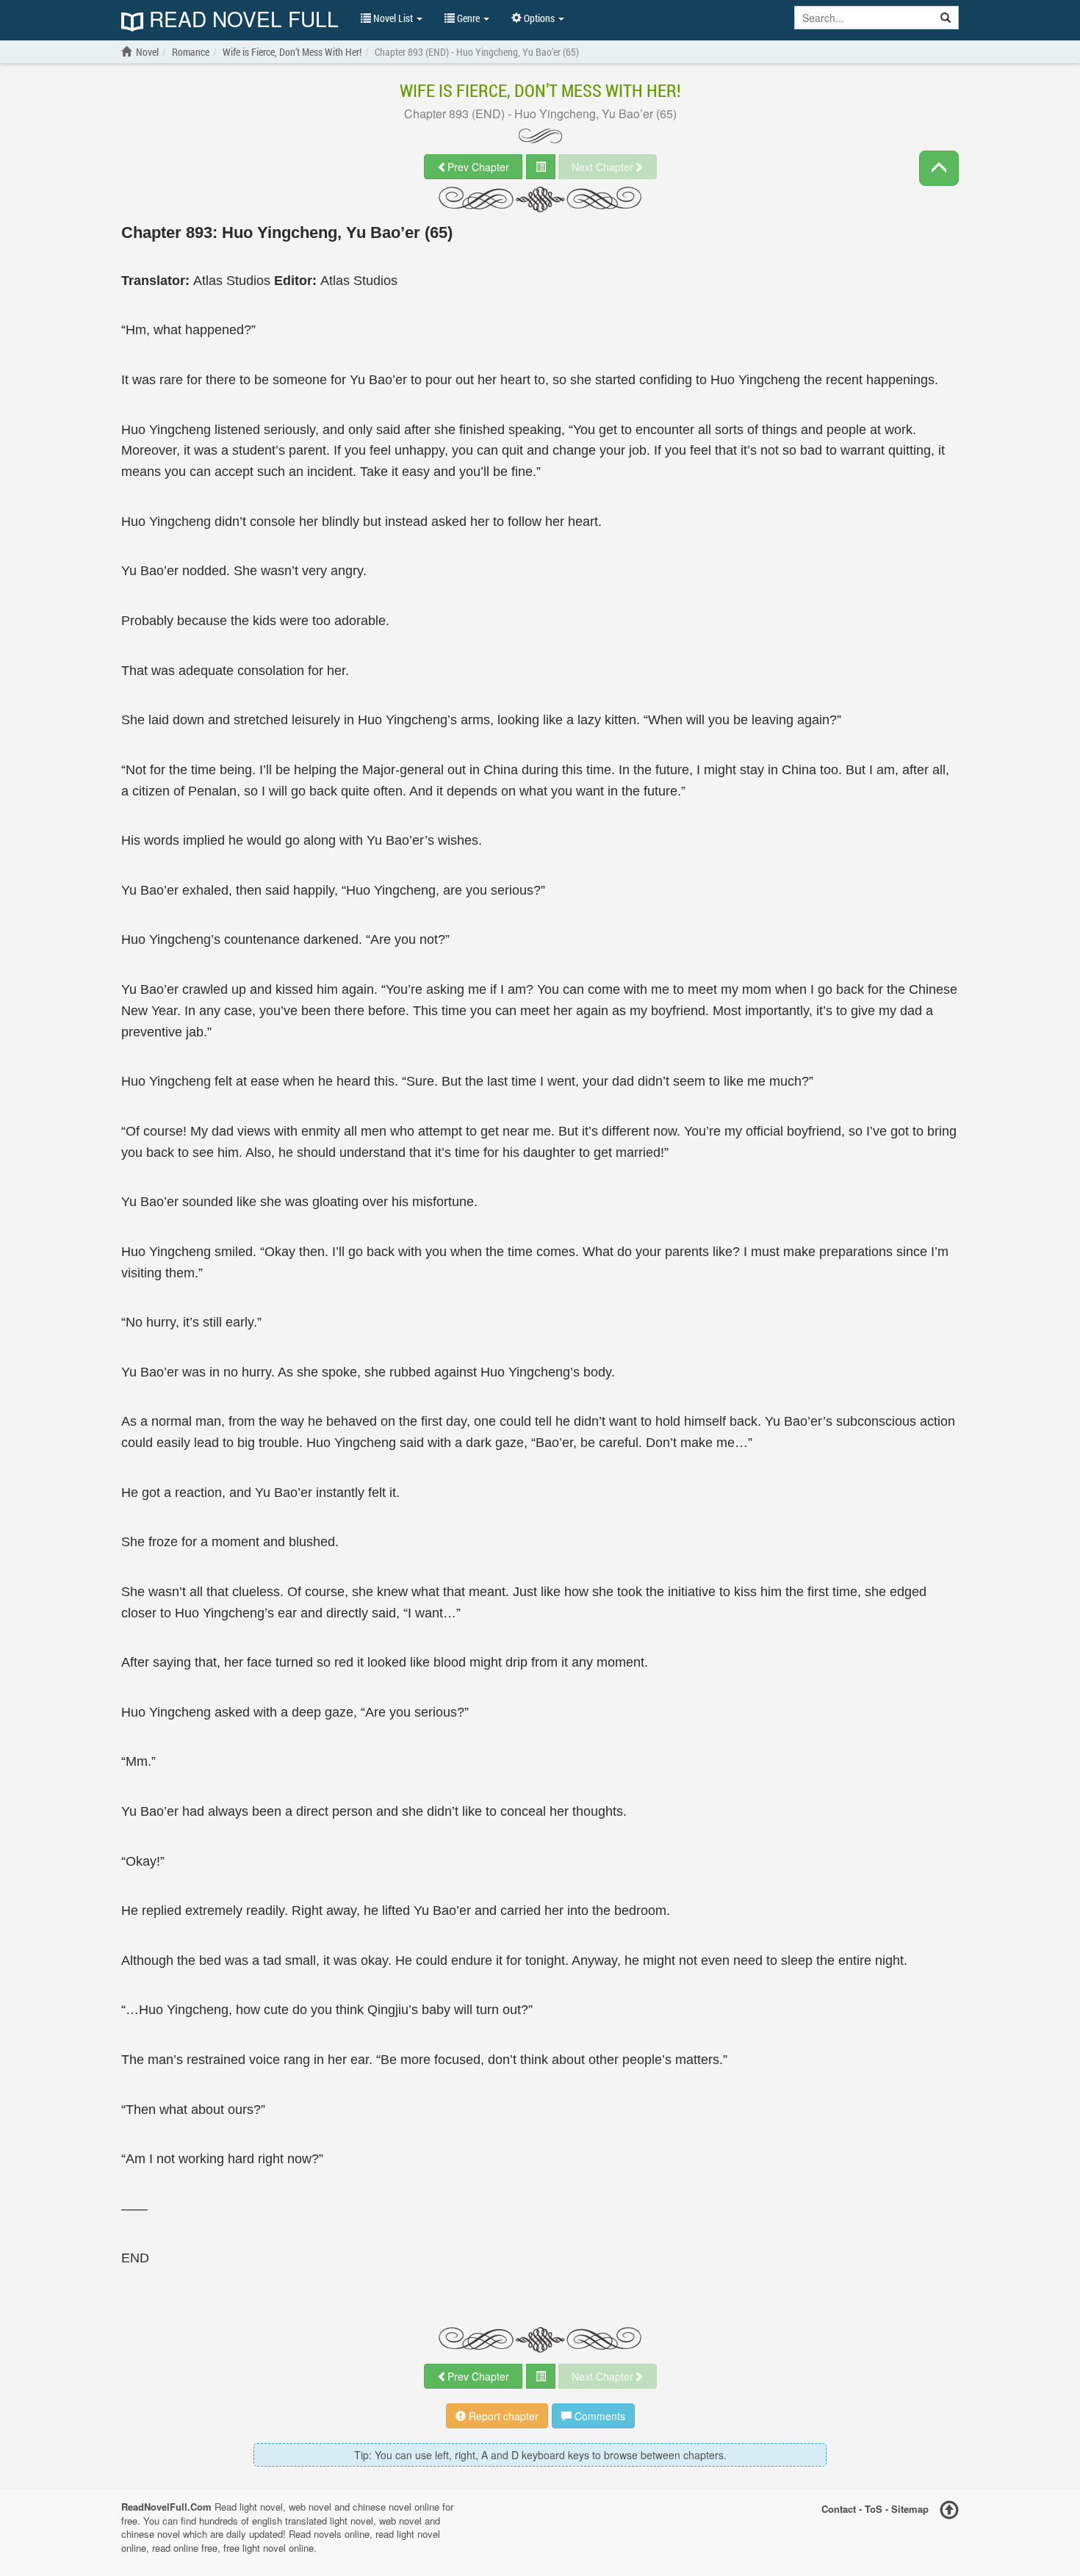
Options (539, 18)
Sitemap (910, 2508)
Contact (839, 2508)
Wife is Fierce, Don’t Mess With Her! (540, 90)
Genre (468, 18)
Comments (598, 2416)
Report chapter (502, 2416)
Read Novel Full (241, 20)
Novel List (393, 18)
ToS (874, 2508)
